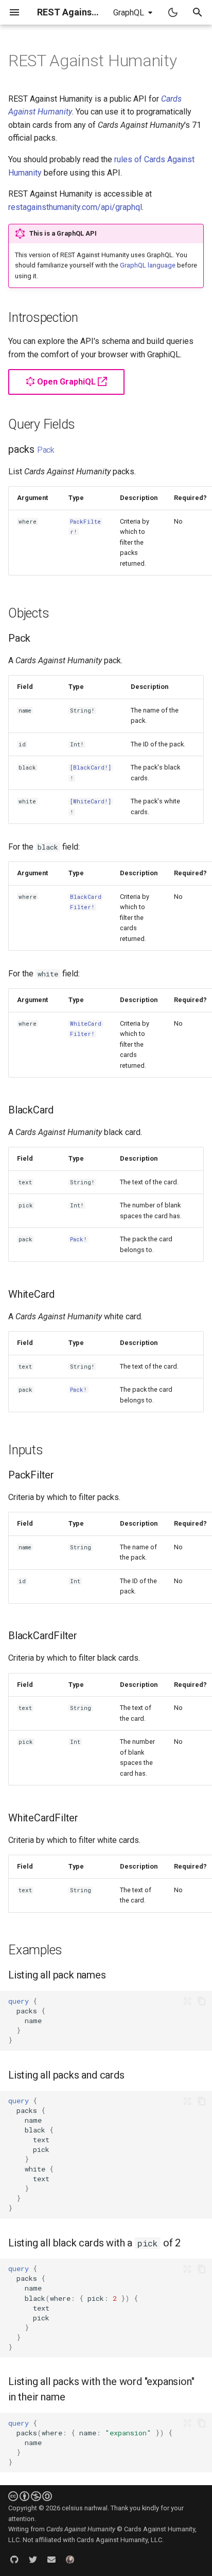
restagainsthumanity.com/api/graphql (75, 207)
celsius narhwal (85, 2508)
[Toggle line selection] (187, 2001)
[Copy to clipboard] (202, 2001)
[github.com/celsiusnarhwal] (14, 2560)
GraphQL (129, 13)
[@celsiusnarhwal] (33, 2560)
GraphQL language (148, 265)
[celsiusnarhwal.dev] (70, 2560)
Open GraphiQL (66, 382)
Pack (46, 450)
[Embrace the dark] (173, 12)
